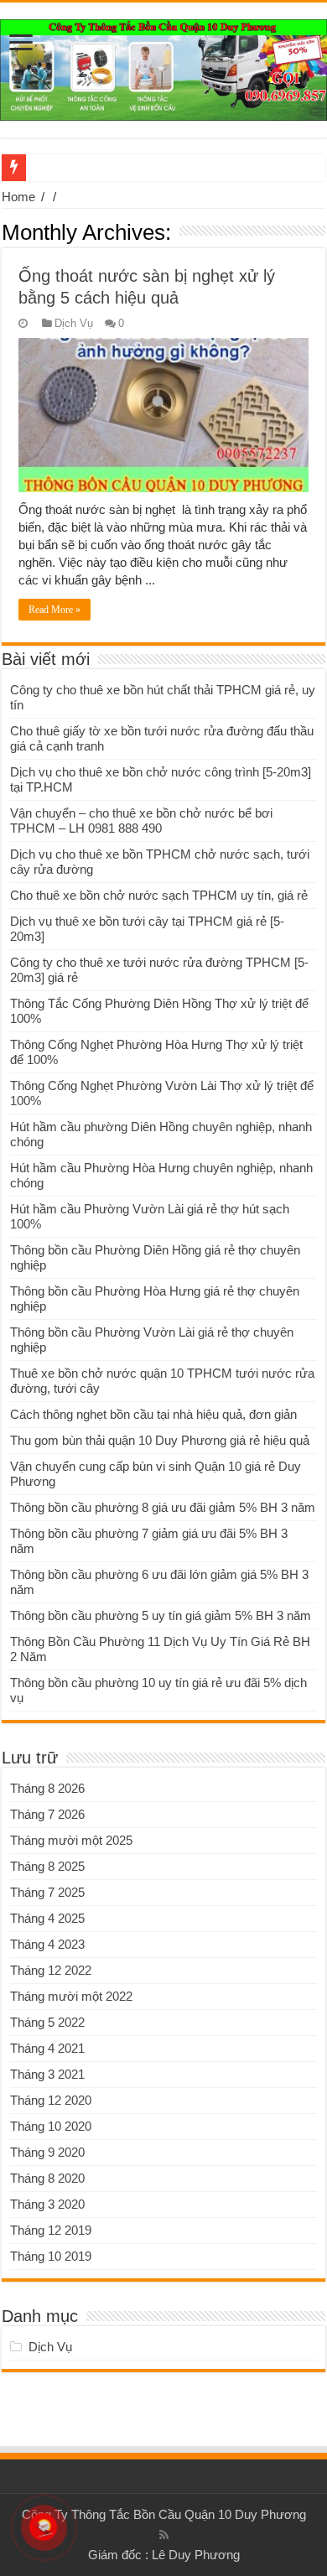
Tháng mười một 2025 (71, 1840)
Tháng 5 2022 (47, 2022)
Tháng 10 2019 (51, 2256)
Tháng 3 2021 (47, 2074)
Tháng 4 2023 (47, 1944)
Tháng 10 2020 (51, 2126)
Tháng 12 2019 (51, 2230)
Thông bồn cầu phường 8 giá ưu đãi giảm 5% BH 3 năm (163, 1507)
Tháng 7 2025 (47, 1892)
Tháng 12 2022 (51, 1970)
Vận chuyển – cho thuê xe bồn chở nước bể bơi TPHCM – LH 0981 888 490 (141, 821)
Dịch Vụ (74, 323)
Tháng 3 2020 (47, 2204)
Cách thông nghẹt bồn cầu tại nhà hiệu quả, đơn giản (153, 1414)
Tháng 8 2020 (47, 2178)
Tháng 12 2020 (51, 2100)
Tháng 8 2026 (47, 1788)
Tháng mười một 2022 (71, 1996)
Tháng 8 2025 (47, 1866)
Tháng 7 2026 (47, 1814)
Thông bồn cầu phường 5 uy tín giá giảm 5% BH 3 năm (161, 1615)
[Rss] (164, 2535)
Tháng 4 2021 (47, 2048)
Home (18, 197)
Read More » (54, 610)
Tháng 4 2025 (47, 1918)
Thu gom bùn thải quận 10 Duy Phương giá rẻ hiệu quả (160, 1440)
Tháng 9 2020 (47, 2152)
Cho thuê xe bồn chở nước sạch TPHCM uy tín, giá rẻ (159, 895)
